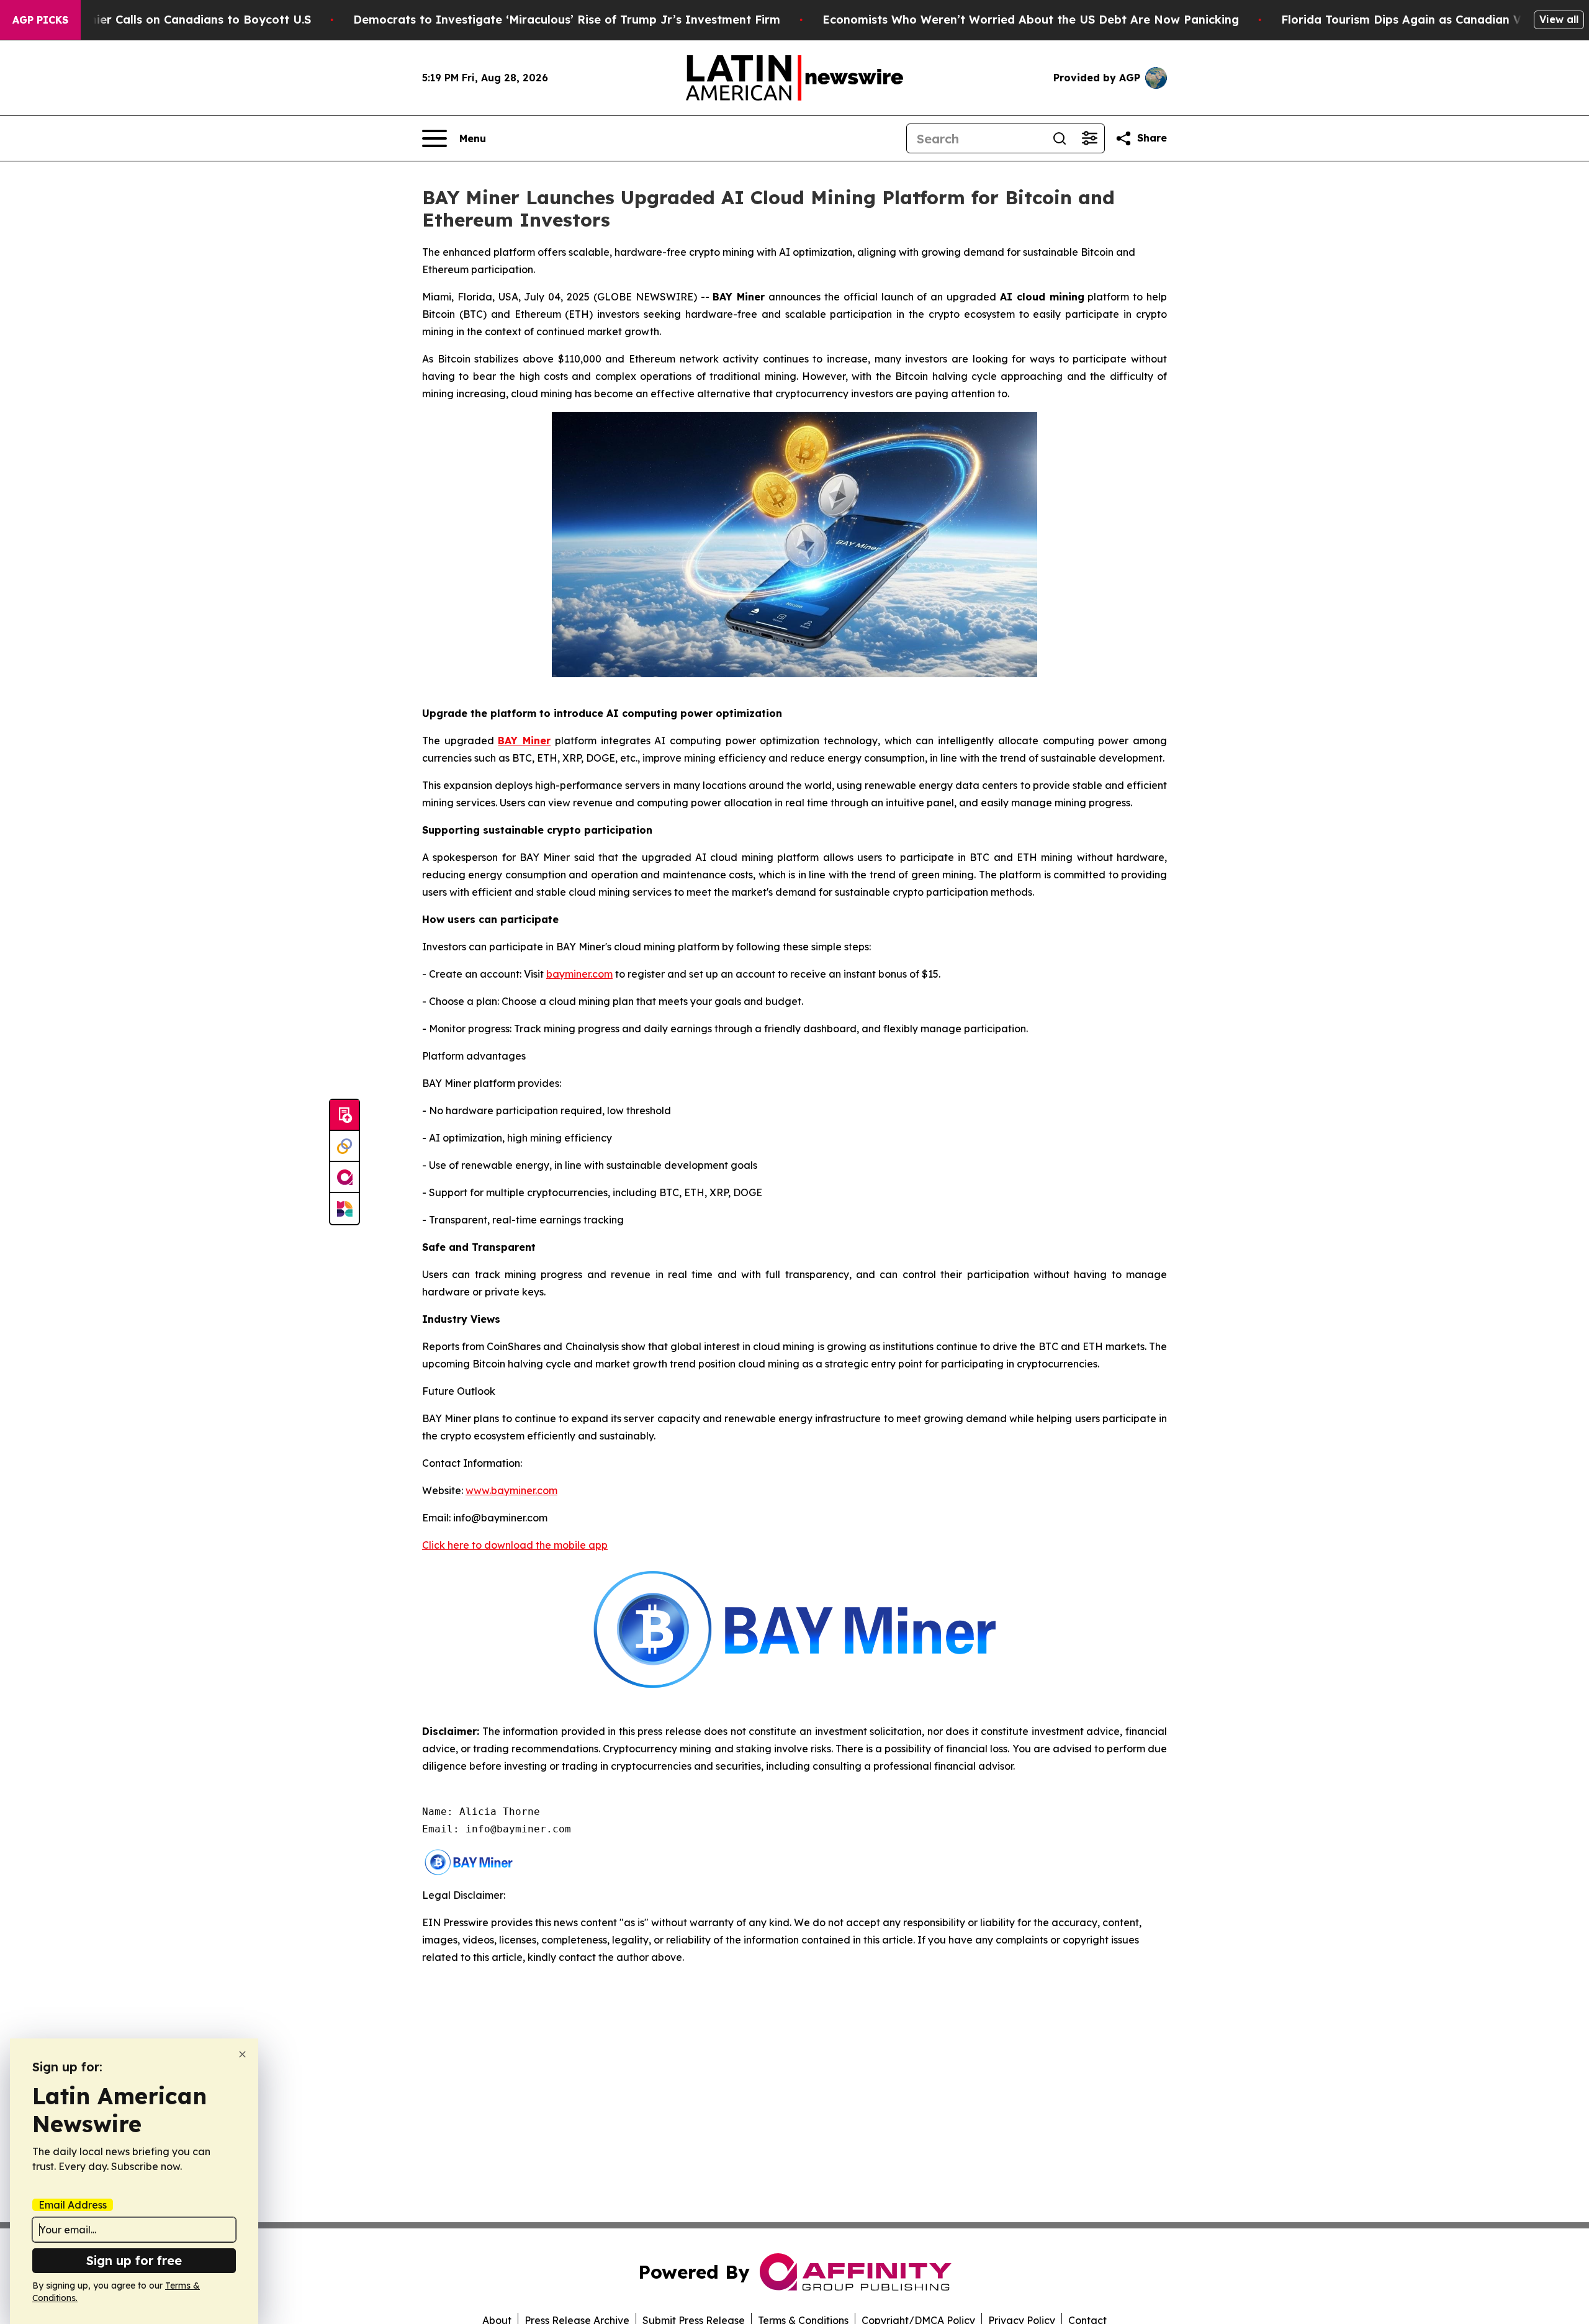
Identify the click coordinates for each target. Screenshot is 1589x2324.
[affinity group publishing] (344, 1178)
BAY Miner (524, 741)
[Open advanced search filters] (1089, 138)
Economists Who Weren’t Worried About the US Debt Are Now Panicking (1031, 20)
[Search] (1060, 138)
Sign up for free (134, 2260)
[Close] (242, 2054)
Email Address (73, 2205)
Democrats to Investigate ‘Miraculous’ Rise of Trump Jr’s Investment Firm (567, 20)
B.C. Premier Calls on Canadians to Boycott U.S (177, 20)
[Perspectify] (344, 1146)
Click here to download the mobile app (515, 1545)
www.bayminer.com (511, 1490)
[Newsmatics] (344, 1209)
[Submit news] (344, 1115)
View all (1559, 19)
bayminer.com (579, 974)
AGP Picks (40, 20)
